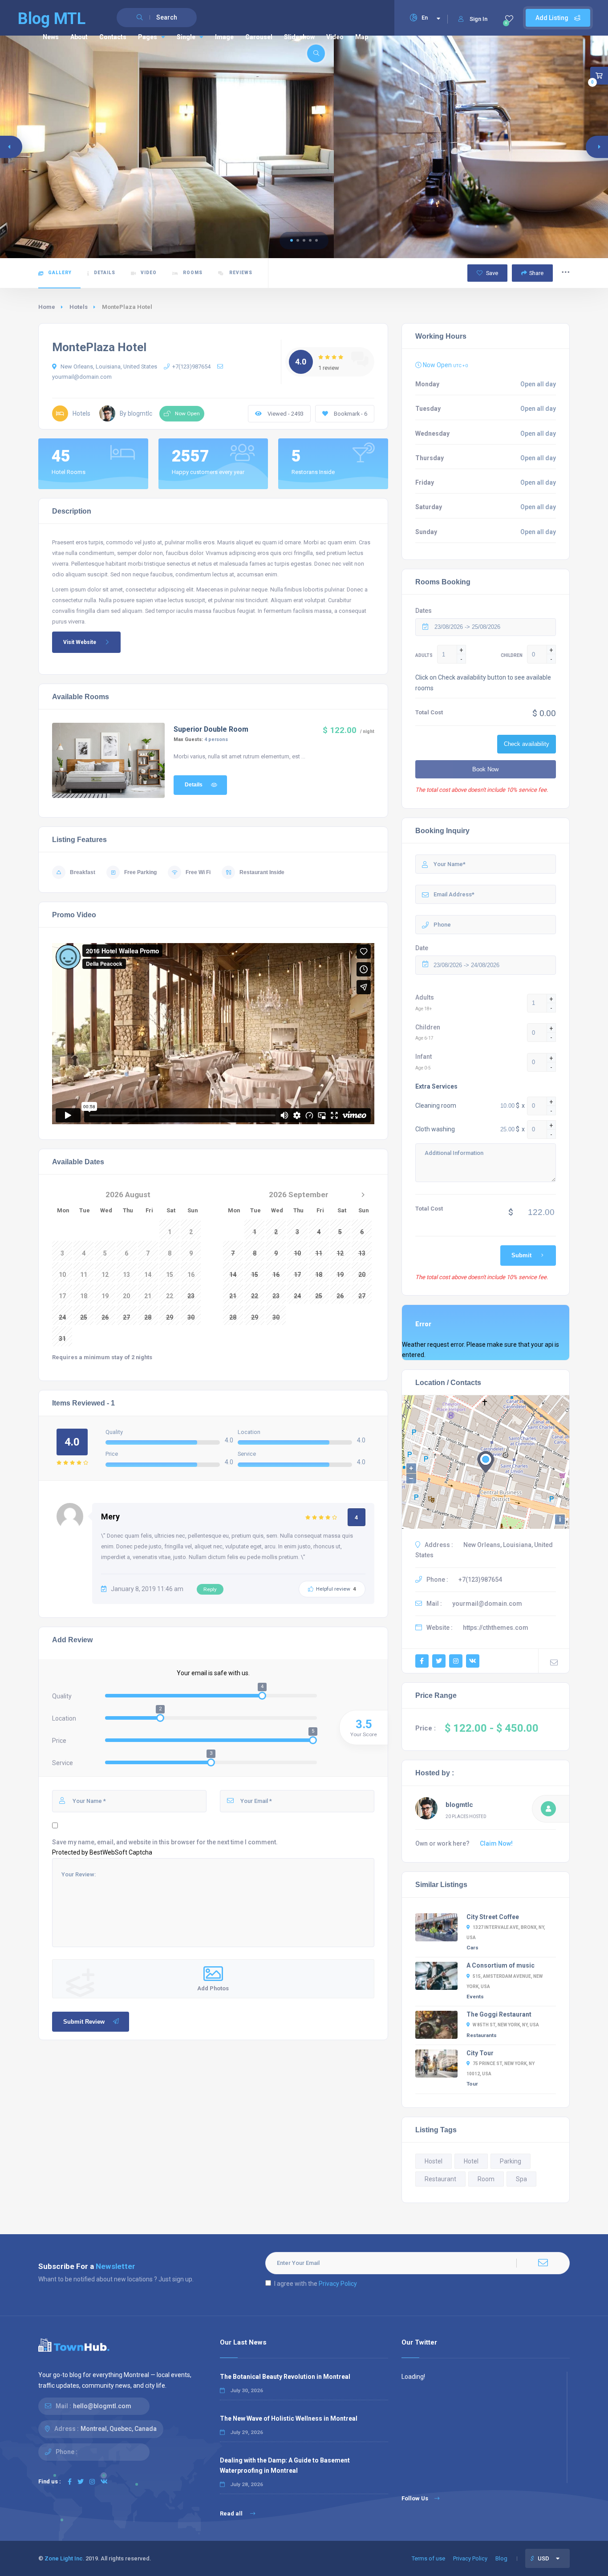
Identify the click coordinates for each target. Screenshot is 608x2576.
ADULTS (424, 655)
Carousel (259, 37)
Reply (210, 1589)
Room (486, 2179)
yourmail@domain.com (487, 1604)
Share (536, 273)
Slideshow (299, 37)
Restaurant (440, 2179)
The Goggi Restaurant (499, 2014)
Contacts (113, 37)
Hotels (79, 307)
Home (47, 307)
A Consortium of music (501, 1965)
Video (335, 37)
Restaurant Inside (262, 872)
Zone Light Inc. (64, 2558)
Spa (521, 2179)
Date (422, 948)
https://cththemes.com (496, 1628)
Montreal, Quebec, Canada (119, 2429)
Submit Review (84, 2022)
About (79, 37)
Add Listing (553, 18)
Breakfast (83, 872)
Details (105, 273)
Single (186, 37)
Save (491, 273)
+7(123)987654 (191, 367)
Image (224, 37)
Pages (148, 37)
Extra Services (436, 1086)
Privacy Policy (338, 2284)
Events (475, 1997)
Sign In (478, 19)
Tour (472, 2084)
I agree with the (316, 2284)
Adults (425, 997)
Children (428, 1027)
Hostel (434, 2161)
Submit (521, 1255)
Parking (511, 2161)
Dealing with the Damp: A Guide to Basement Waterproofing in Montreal (285, 2465)
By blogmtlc (136, 413)
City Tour (480, 2053)
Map (362, 37)
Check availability (527, 744)
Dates (424, 611)
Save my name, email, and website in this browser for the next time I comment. (165, 1842)
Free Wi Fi (198, 872)
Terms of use (428, 2558)
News (51, 37)
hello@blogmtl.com (102, 2406)
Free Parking (140, 872)
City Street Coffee (493, 1917)
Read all (232, 2513)
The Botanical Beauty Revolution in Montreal (285, 2377)
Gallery (60, 273)
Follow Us (415, 2498)
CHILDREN (512, 655)
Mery (110, 1517)
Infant (424, 1057)
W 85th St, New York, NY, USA (506, 2025)
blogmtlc (459, 1805)
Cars (472, 1948)
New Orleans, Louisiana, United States (108, 367)
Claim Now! (496, 1843)
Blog (501, 2558)
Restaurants (482, 2035)
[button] (292, 240)
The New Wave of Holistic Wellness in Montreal (289, 2418)
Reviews (240, 273)
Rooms (193, 273)
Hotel (471, 2161)
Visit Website (80, 642)
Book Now (485, 769)
